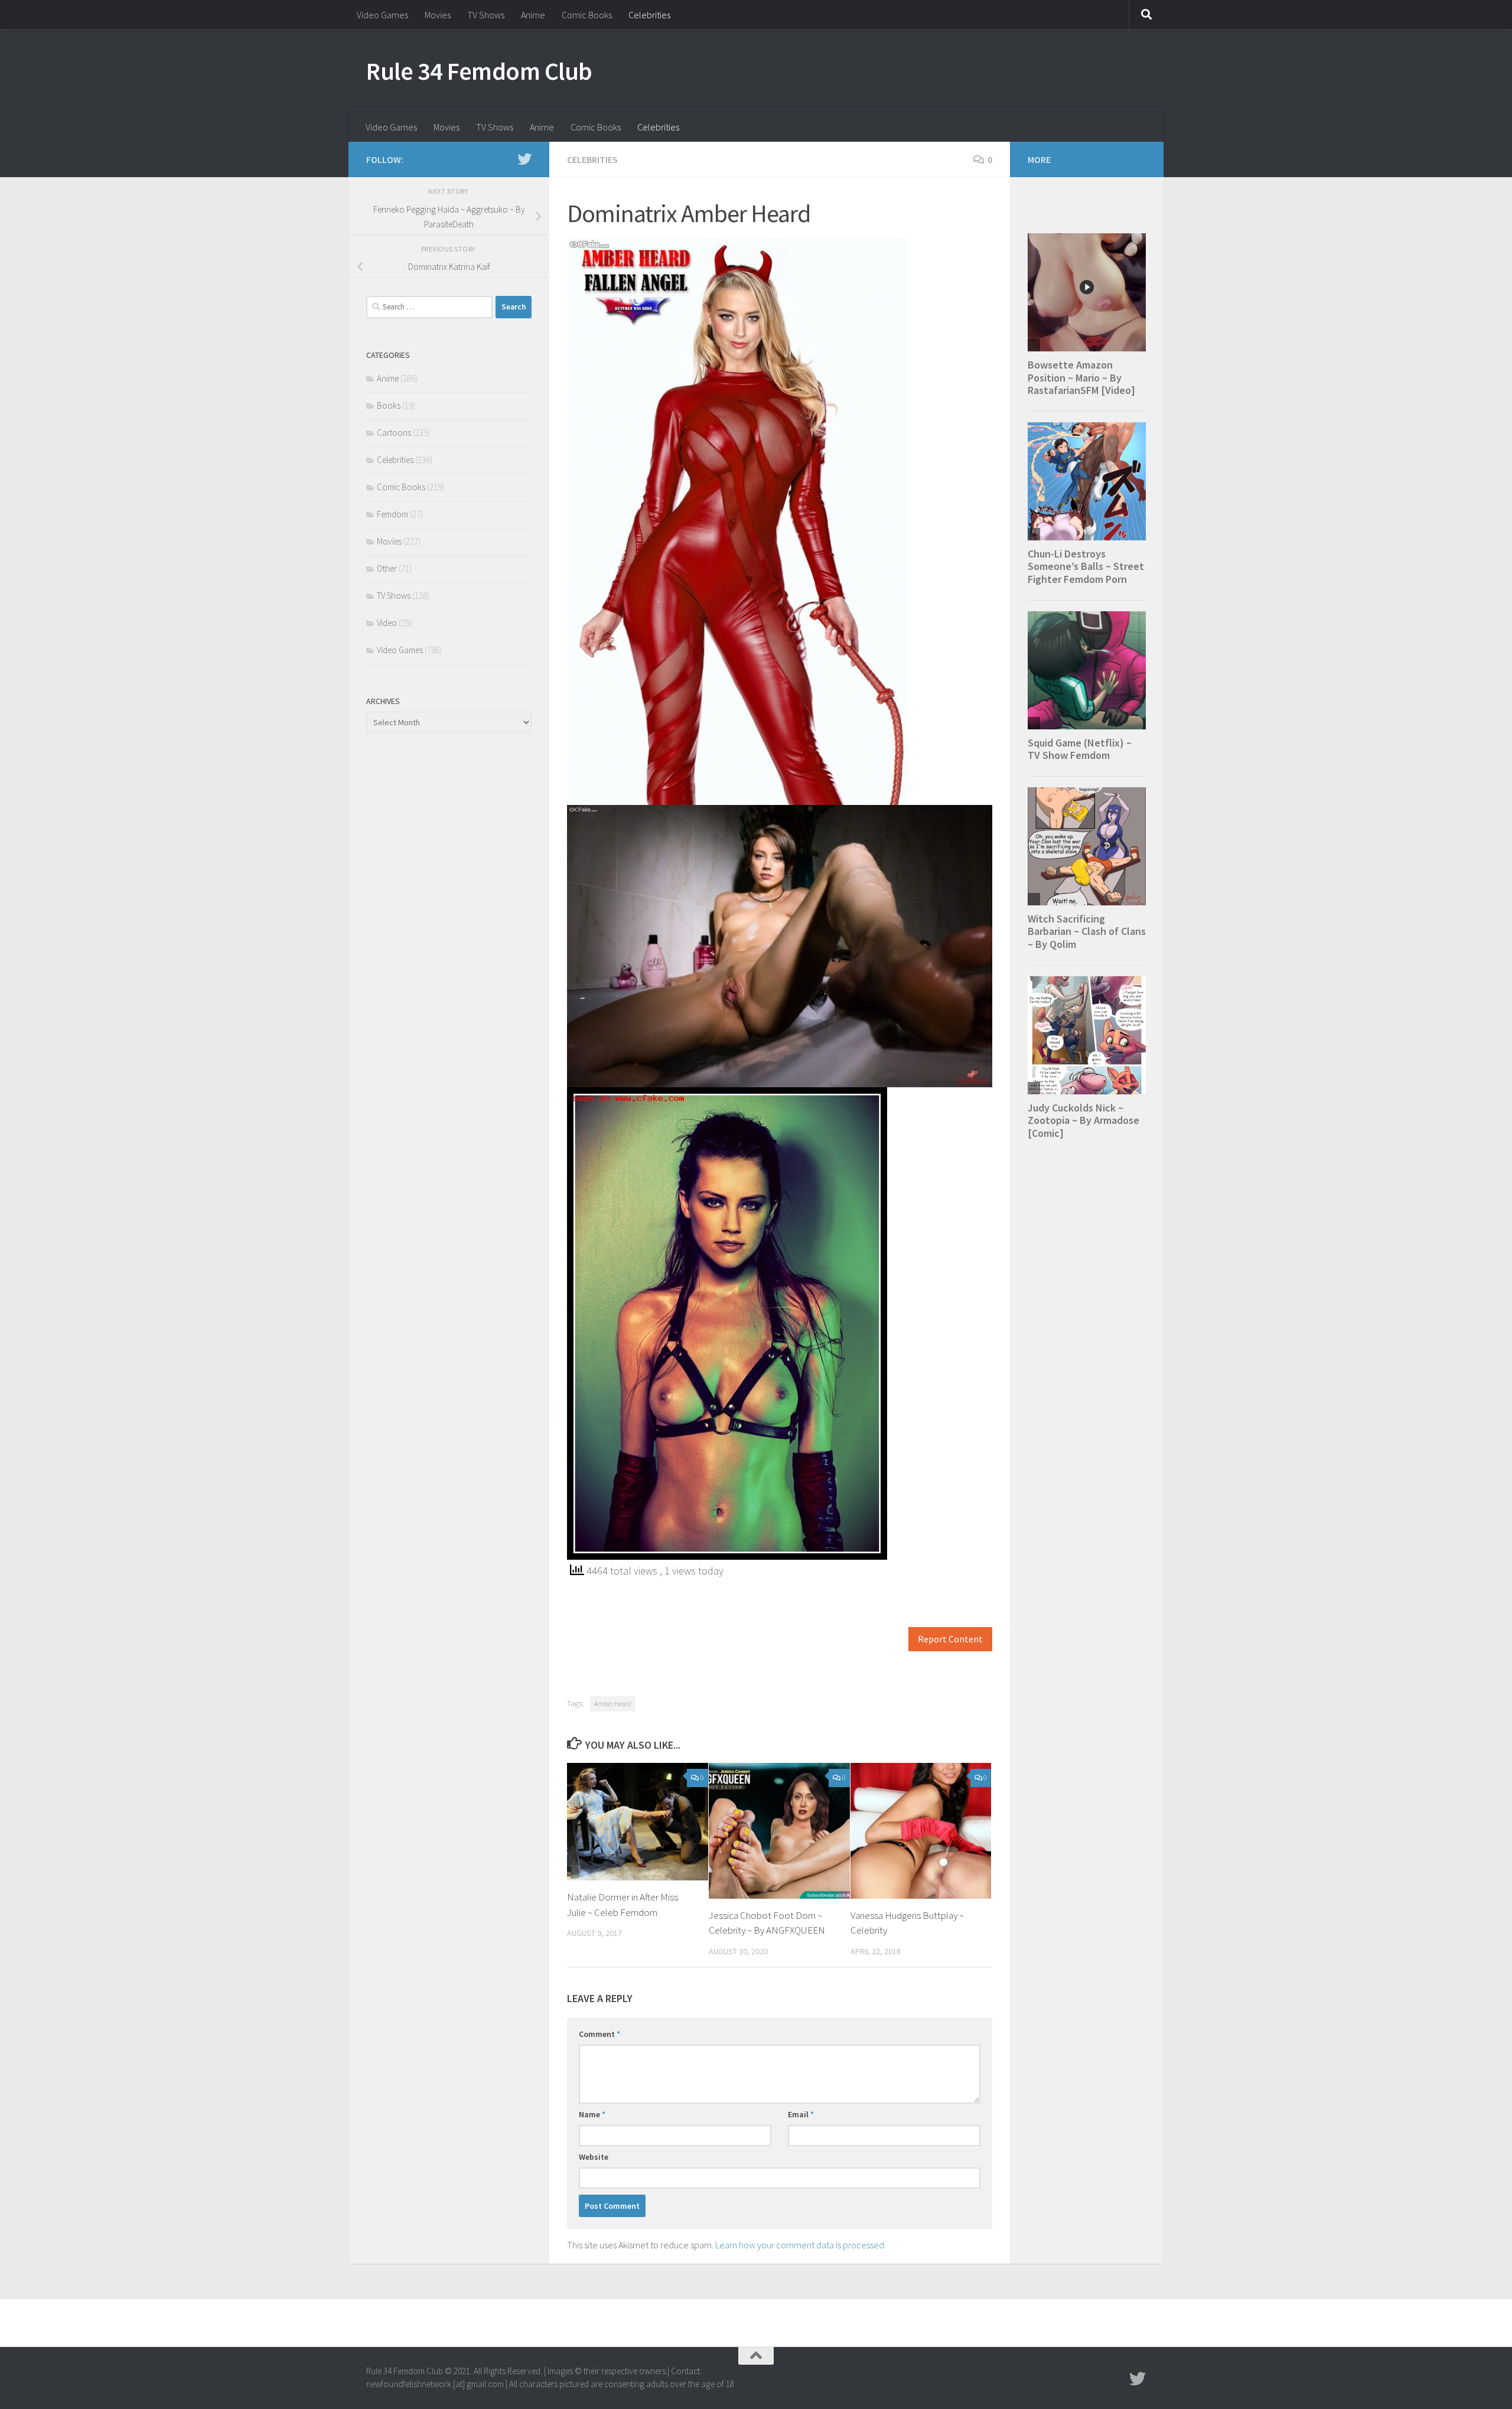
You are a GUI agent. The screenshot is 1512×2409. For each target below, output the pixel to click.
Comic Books (587, 15)
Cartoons (394, 433)
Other (387, 568)
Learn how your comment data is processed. (801, 2245)
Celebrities (649, 15)
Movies (438, 15)
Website (594, 2157)
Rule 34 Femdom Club (479, 71)
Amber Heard (613, 1704)
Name (592, 2114)
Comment (599, 2034)
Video (387, 623)
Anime (533, 15)
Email (801, 2114)
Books (389, 405)
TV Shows (486, 15)
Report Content (950, 1639)
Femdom (392, 514)
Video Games (382, 15)
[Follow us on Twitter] (524, 159)
